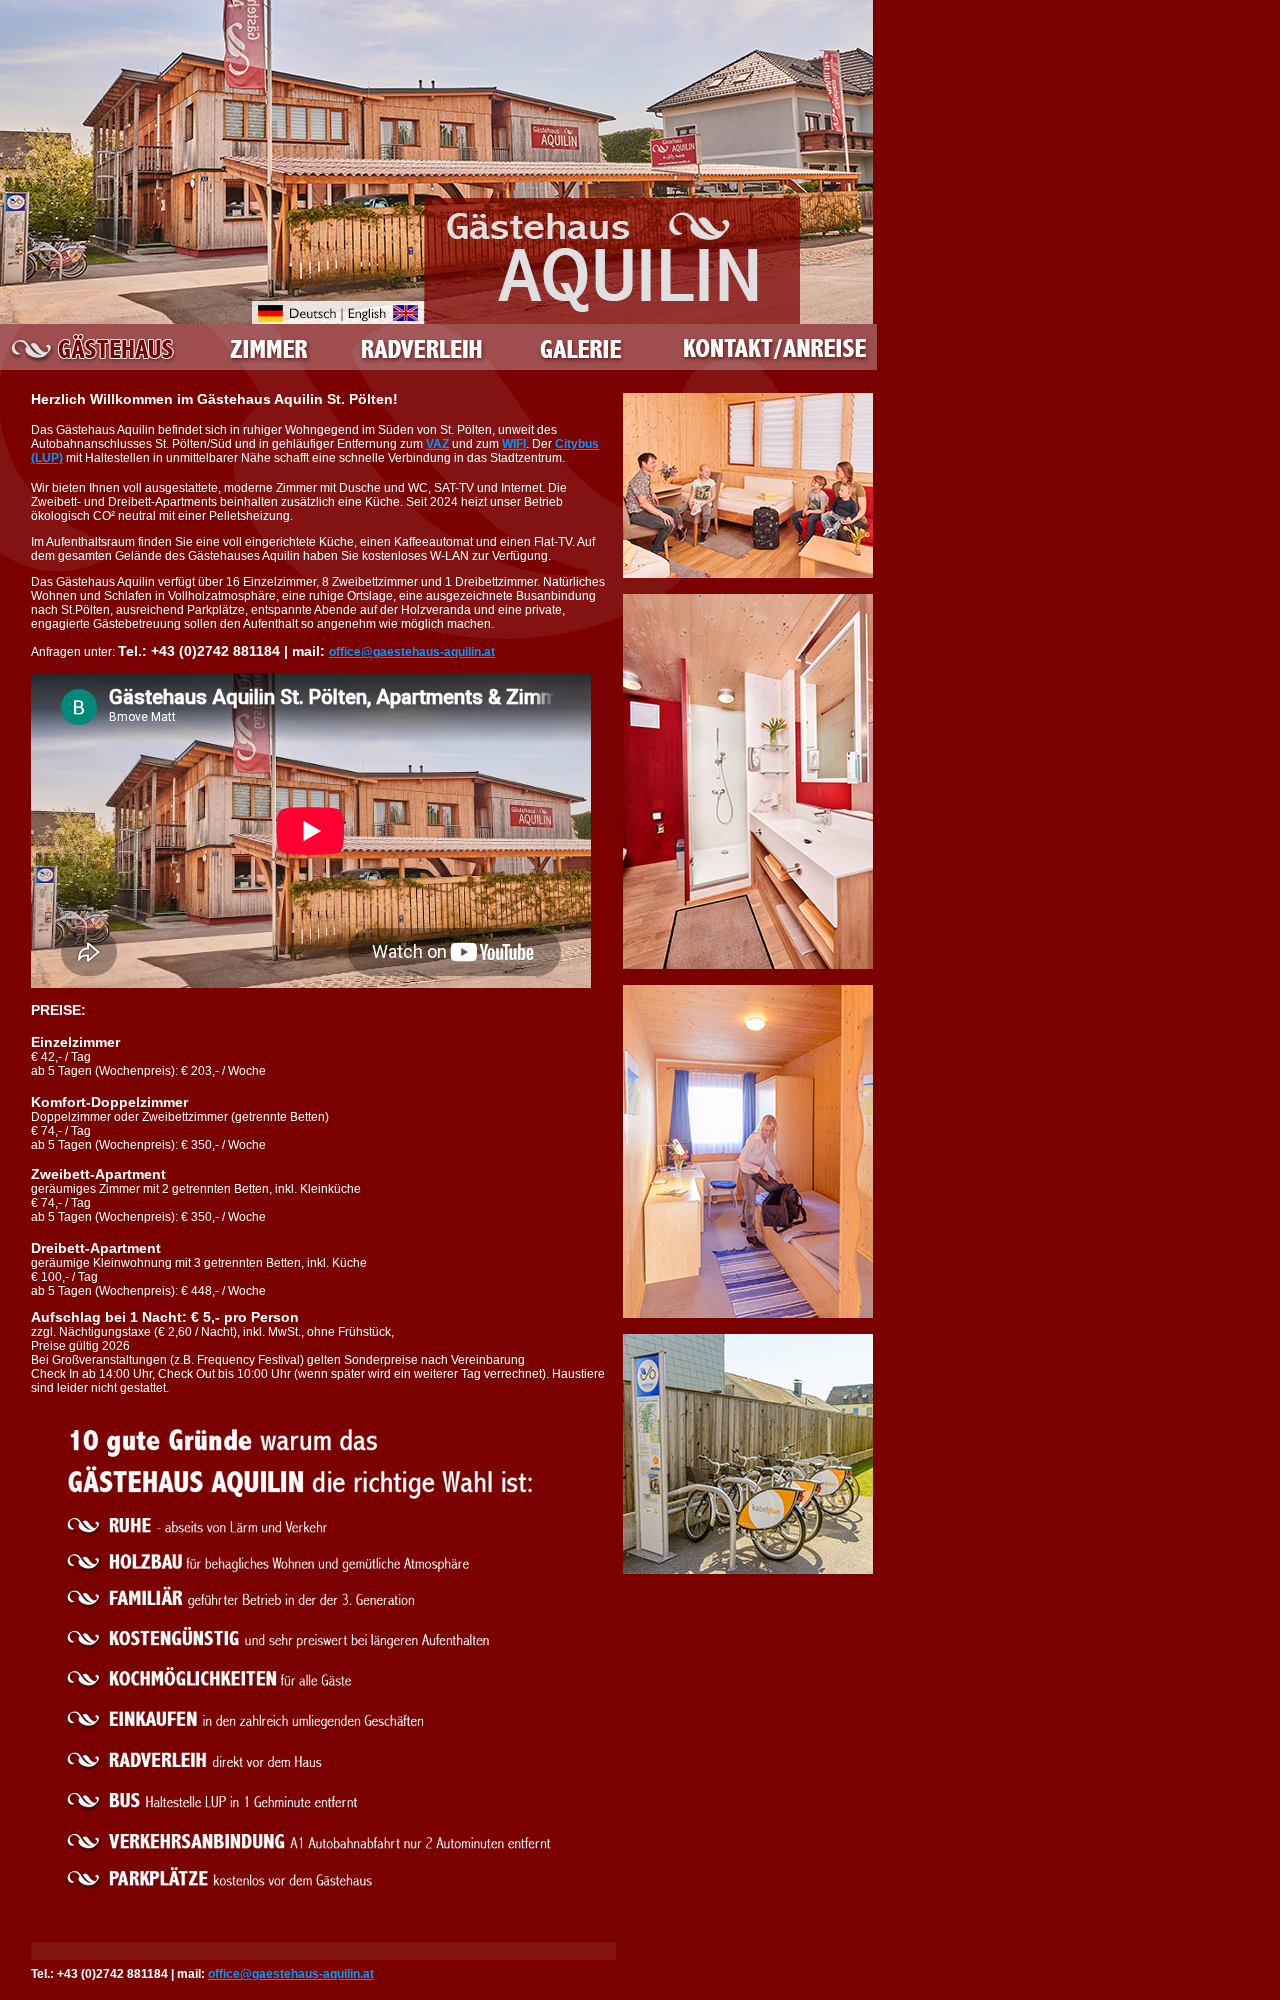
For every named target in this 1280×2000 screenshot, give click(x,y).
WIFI (514, 444)
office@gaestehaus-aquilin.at (412, 652)
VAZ (437, 444)
